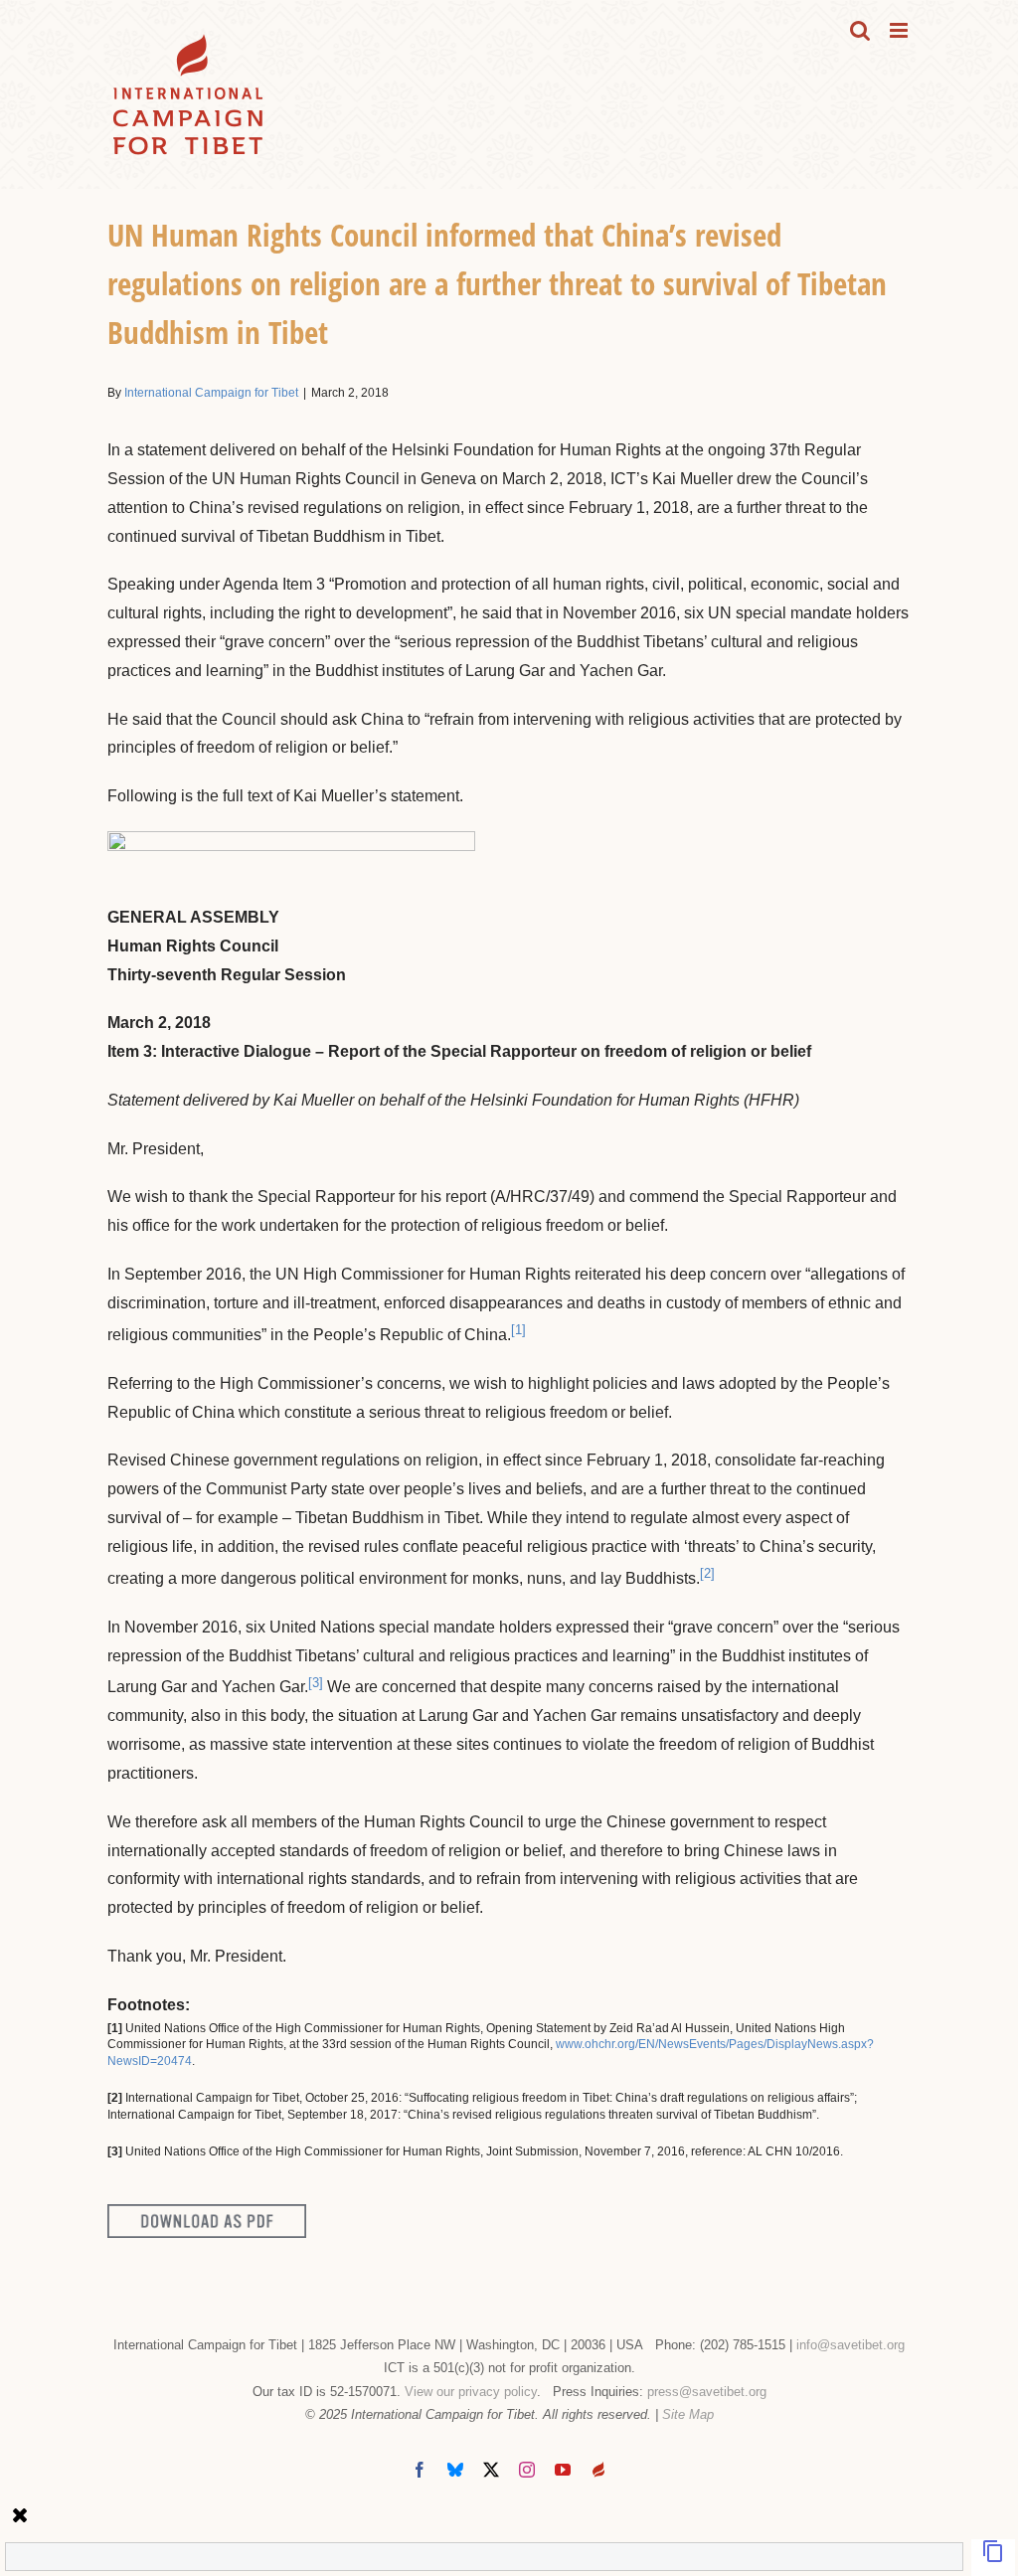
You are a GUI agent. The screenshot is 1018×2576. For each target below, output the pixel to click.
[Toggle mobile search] (860, 30)
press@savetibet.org (707, 2392)
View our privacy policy (471, 2392)
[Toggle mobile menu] (900, 30)
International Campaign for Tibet (211, 393)
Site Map (688, 2414)
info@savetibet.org (850, 2345)
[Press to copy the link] (993, 2558)
